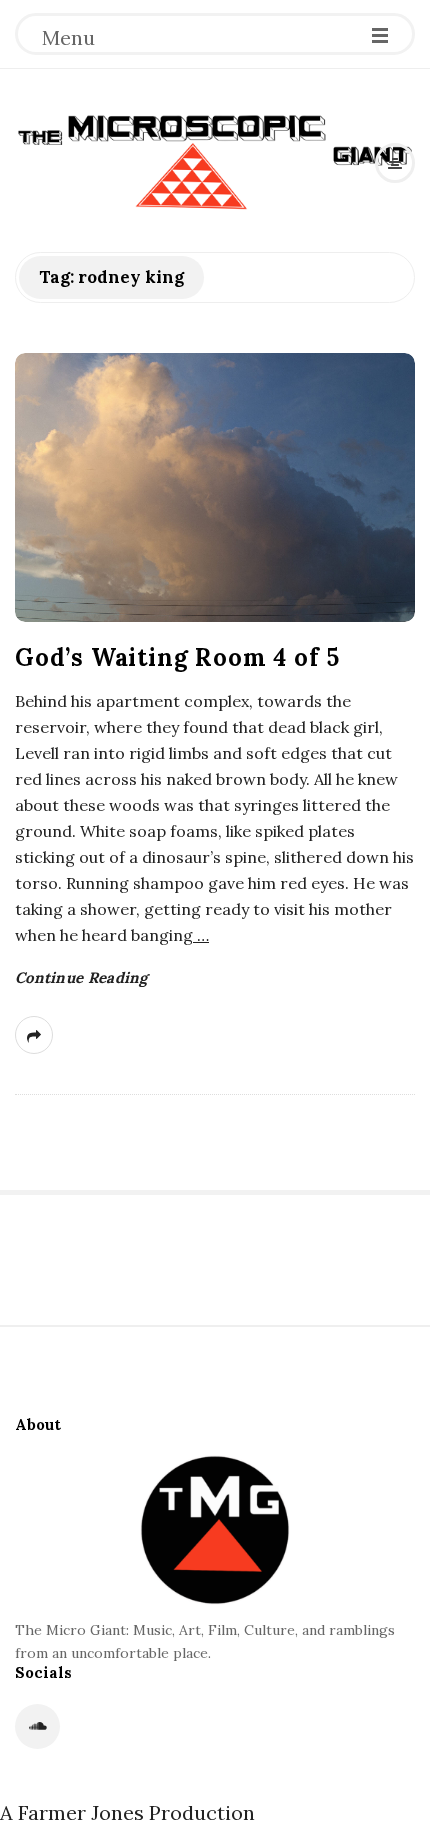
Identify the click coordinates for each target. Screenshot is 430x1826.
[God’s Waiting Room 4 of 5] (215, 487)
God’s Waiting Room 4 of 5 (177, 657)
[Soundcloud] (37, 1726)
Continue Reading (81, 977)
